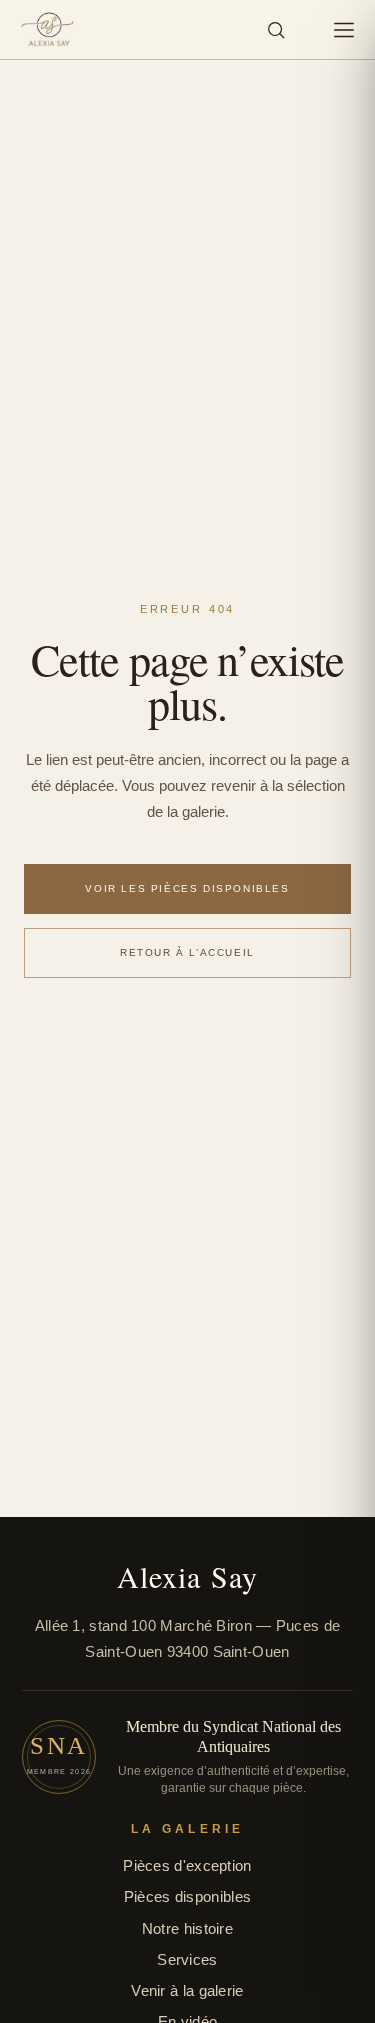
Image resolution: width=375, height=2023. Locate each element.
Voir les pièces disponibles (187, 888)
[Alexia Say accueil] (47, 30)
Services (187, 1959)
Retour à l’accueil (187, 952)
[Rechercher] (276, 30)
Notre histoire (187, 1928)
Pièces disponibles (187, 1896)
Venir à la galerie (187, 1990)
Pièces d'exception (187, 1865)
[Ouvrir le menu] (344, 30)
